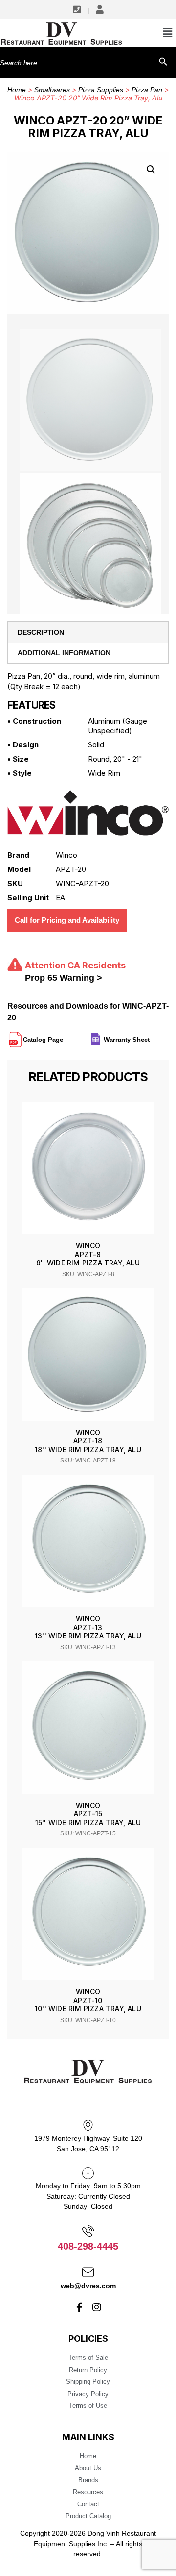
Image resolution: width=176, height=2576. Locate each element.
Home (17, 90)
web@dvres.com (88, 2286)
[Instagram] (97, 2307)
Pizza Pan (147, 90)
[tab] (88, 632)
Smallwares (52, 90)
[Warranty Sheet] (151, 1036)
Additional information (64, 653)
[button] (151, 170)
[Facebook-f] (80, 2307)
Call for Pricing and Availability (67, 920)
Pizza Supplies (101, 90)
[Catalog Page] (64, 1036)
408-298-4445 (88, 2246)
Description (41, 632)
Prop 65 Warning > (64, 978)
